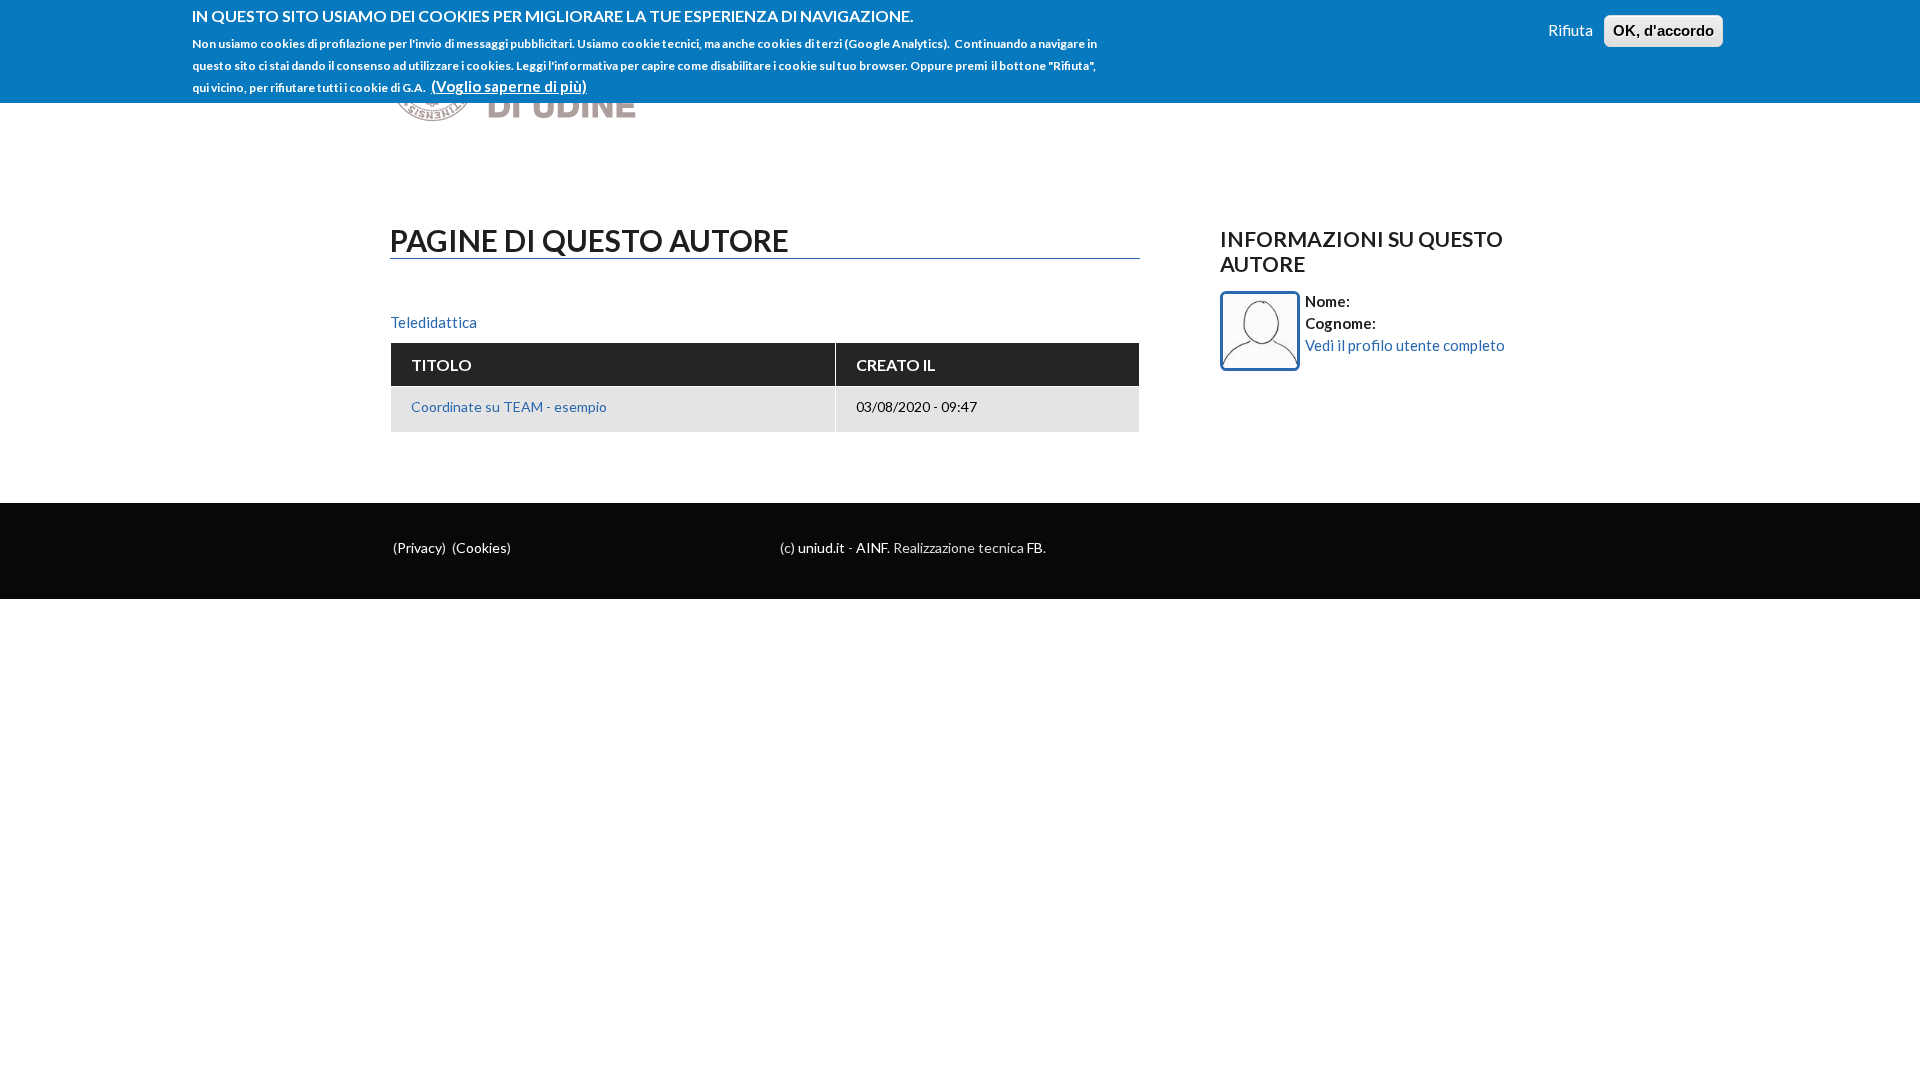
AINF (871, 547)
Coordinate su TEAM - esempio (509, 406)
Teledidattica (433, 322)
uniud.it (821, 547)
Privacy (419, 547)
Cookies (481, 547)
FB (1035, 547)
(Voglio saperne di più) (509, 86)
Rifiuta (1570, 30)
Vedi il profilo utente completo (1405, 345)
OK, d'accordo (1663, 30)
